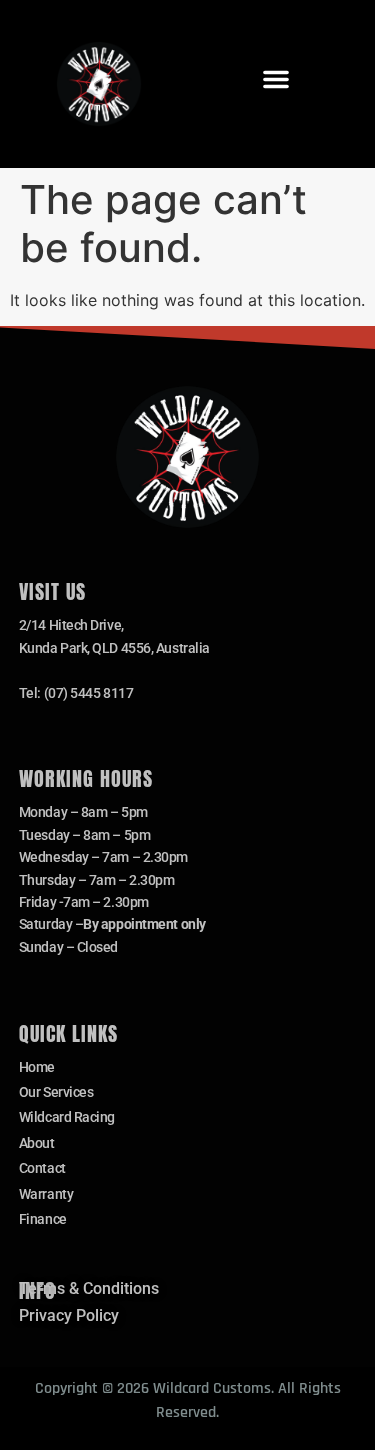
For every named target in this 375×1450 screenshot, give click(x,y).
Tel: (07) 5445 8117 (76, 693)
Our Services (56, 1092)
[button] (276, 79)
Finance (43, 1219)
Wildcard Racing (67, 1117)
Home (37, 1067)
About (37, 1143)
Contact (42, 1168)
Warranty (46, 1194)
